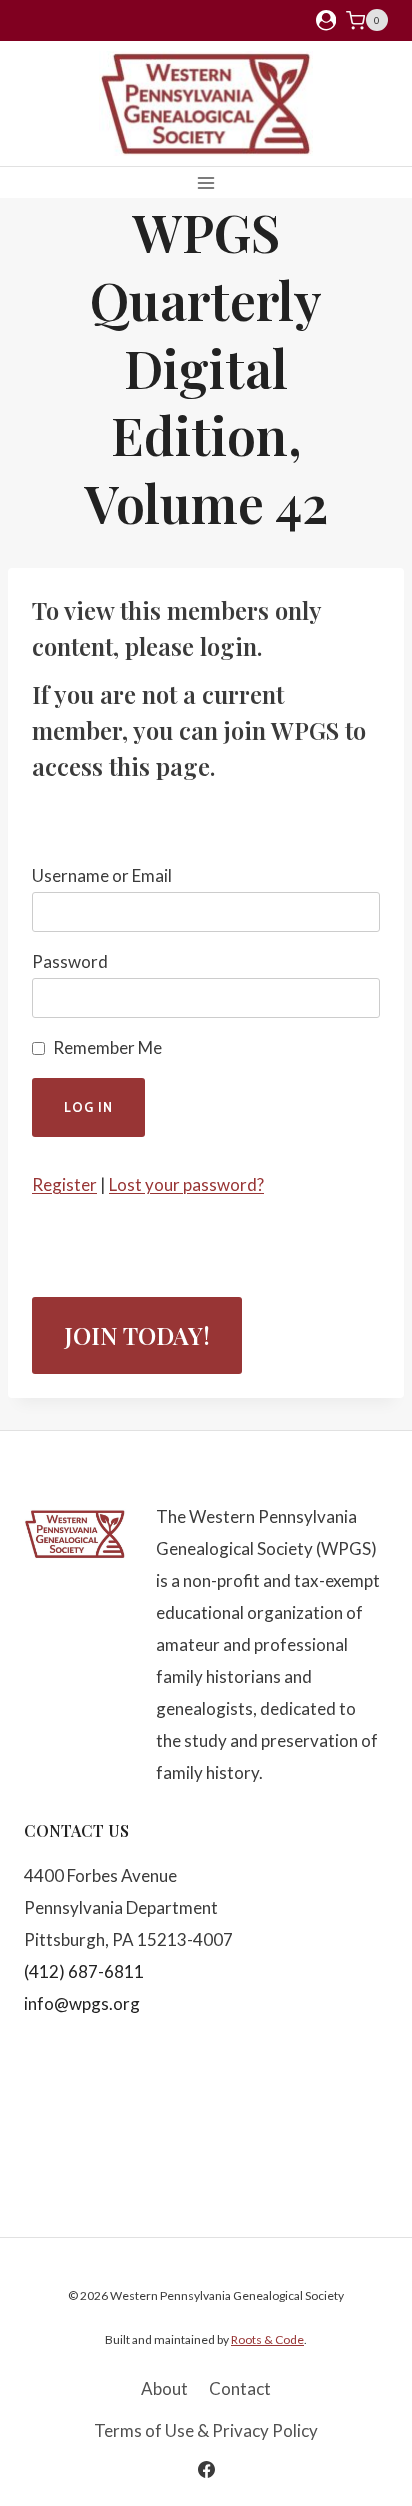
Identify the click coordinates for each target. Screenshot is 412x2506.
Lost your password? (186, 1184)
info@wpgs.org (82, 2003)
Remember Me (107, 1047)
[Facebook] (206, 2469)
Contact (240, 2388)
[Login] (326, 20)
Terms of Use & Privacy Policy (206, 2430)
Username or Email (102, 875)
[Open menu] (206, 182)
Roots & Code (267, 2339)
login (228, 646)
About (164, 2388)
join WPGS (281, 730)
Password (70, 961)
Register (64, 1184)
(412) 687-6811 (84, 1971)
